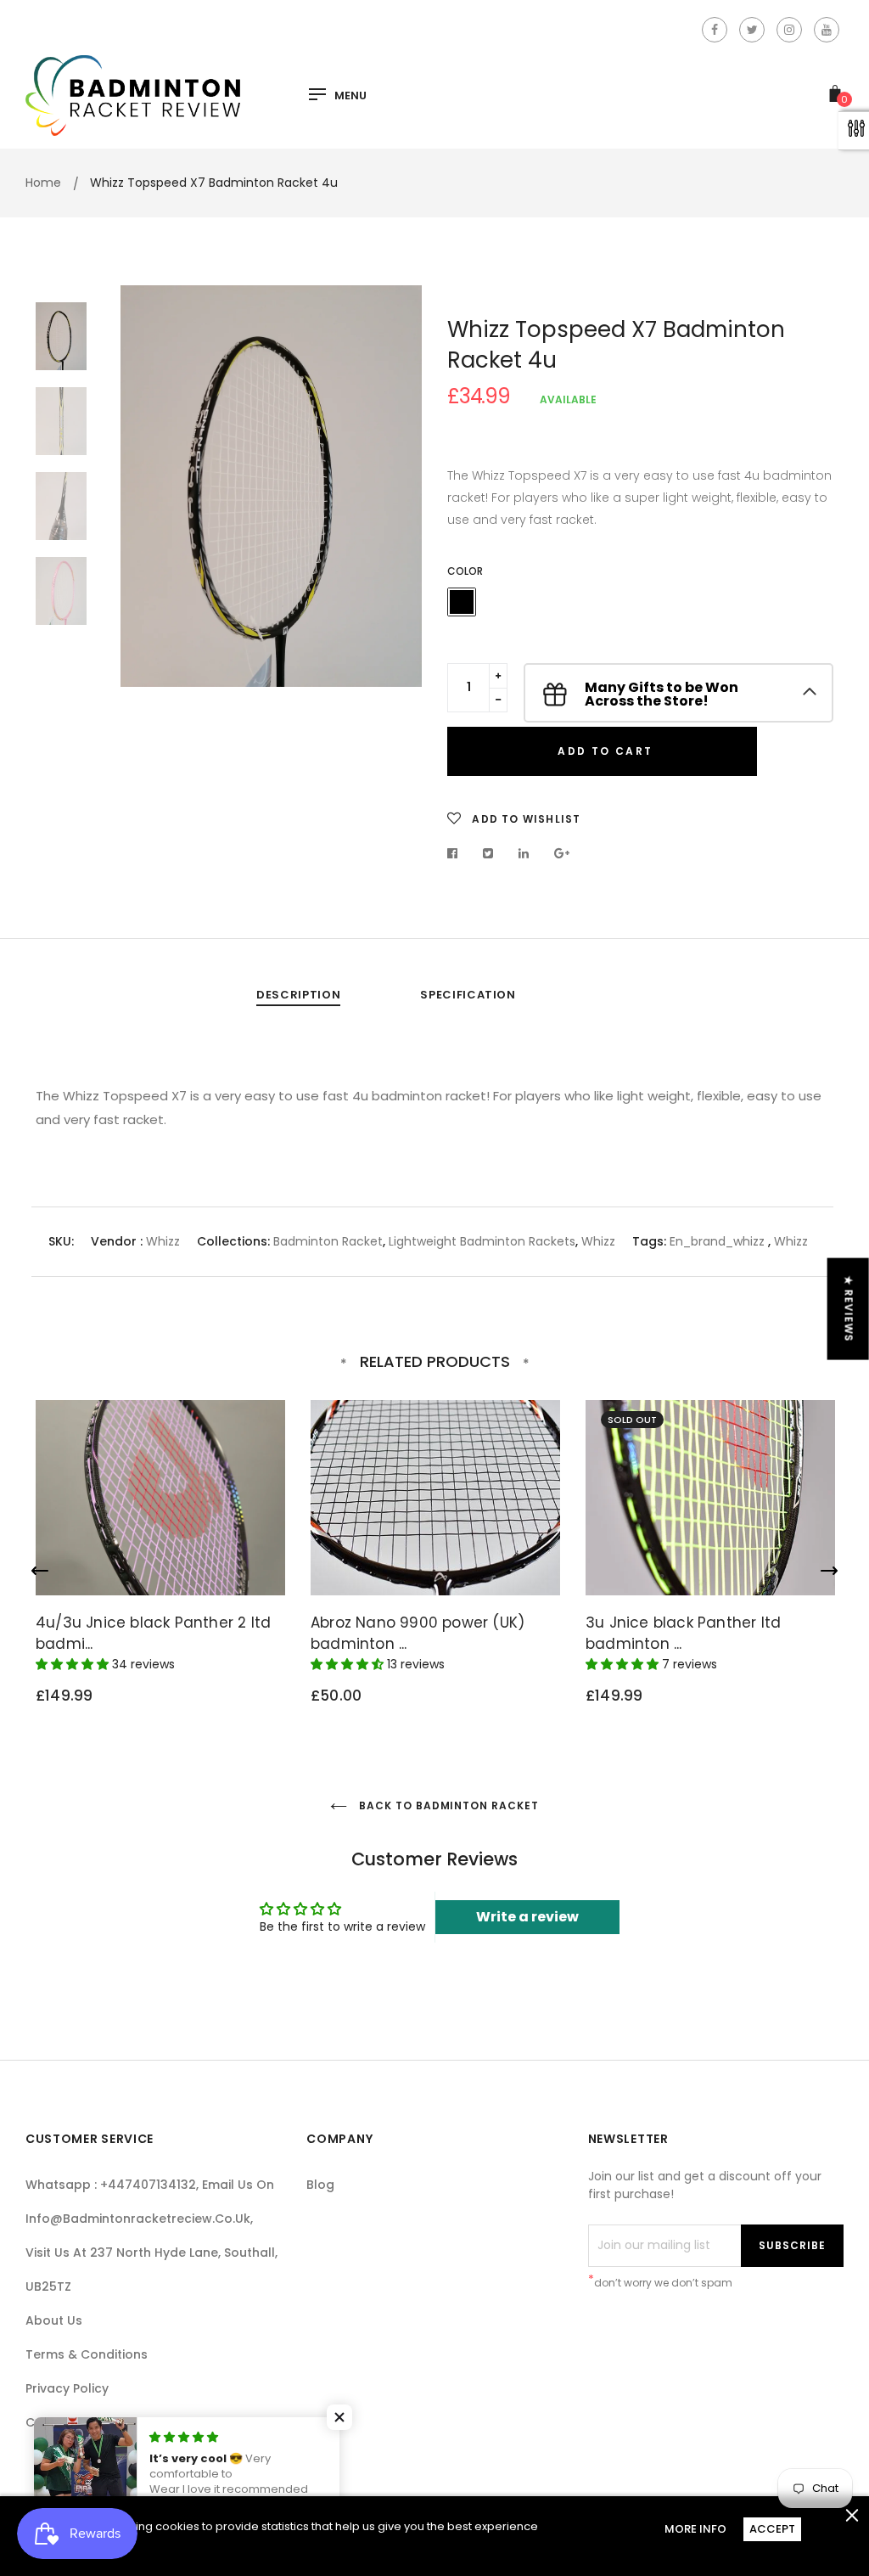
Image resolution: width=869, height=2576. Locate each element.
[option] (271, 486)
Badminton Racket (328, 1241)
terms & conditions (87, 2354)
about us (54, 2320)
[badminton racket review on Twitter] (752, 30)
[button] (339, 2417)
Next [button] (396, 486)
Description (298, 995)
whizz (791, 1241)
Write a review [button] (527, 1917)
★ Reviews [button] (849, 1309)
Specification (468, 995)
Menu (350, 96)
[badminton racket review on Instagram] (789, 30)
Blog (320, 2185)
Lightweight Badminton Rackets (482, 1241)
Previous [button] (146, 486)
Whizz (163, 1241)
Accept (772, 2529)
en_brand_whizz (717, 1241)
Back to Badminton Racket (447, 1805)
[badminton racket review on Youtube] (827, 30)
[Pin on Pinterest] (562, 853)
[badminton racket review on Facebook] (715, 30)
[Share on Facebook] (457, 853)
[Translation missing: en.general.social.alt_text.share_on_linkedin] (524, 853)
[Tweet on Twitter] (488, 853)
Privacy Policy (67, 2388)
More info (695, 2529)
